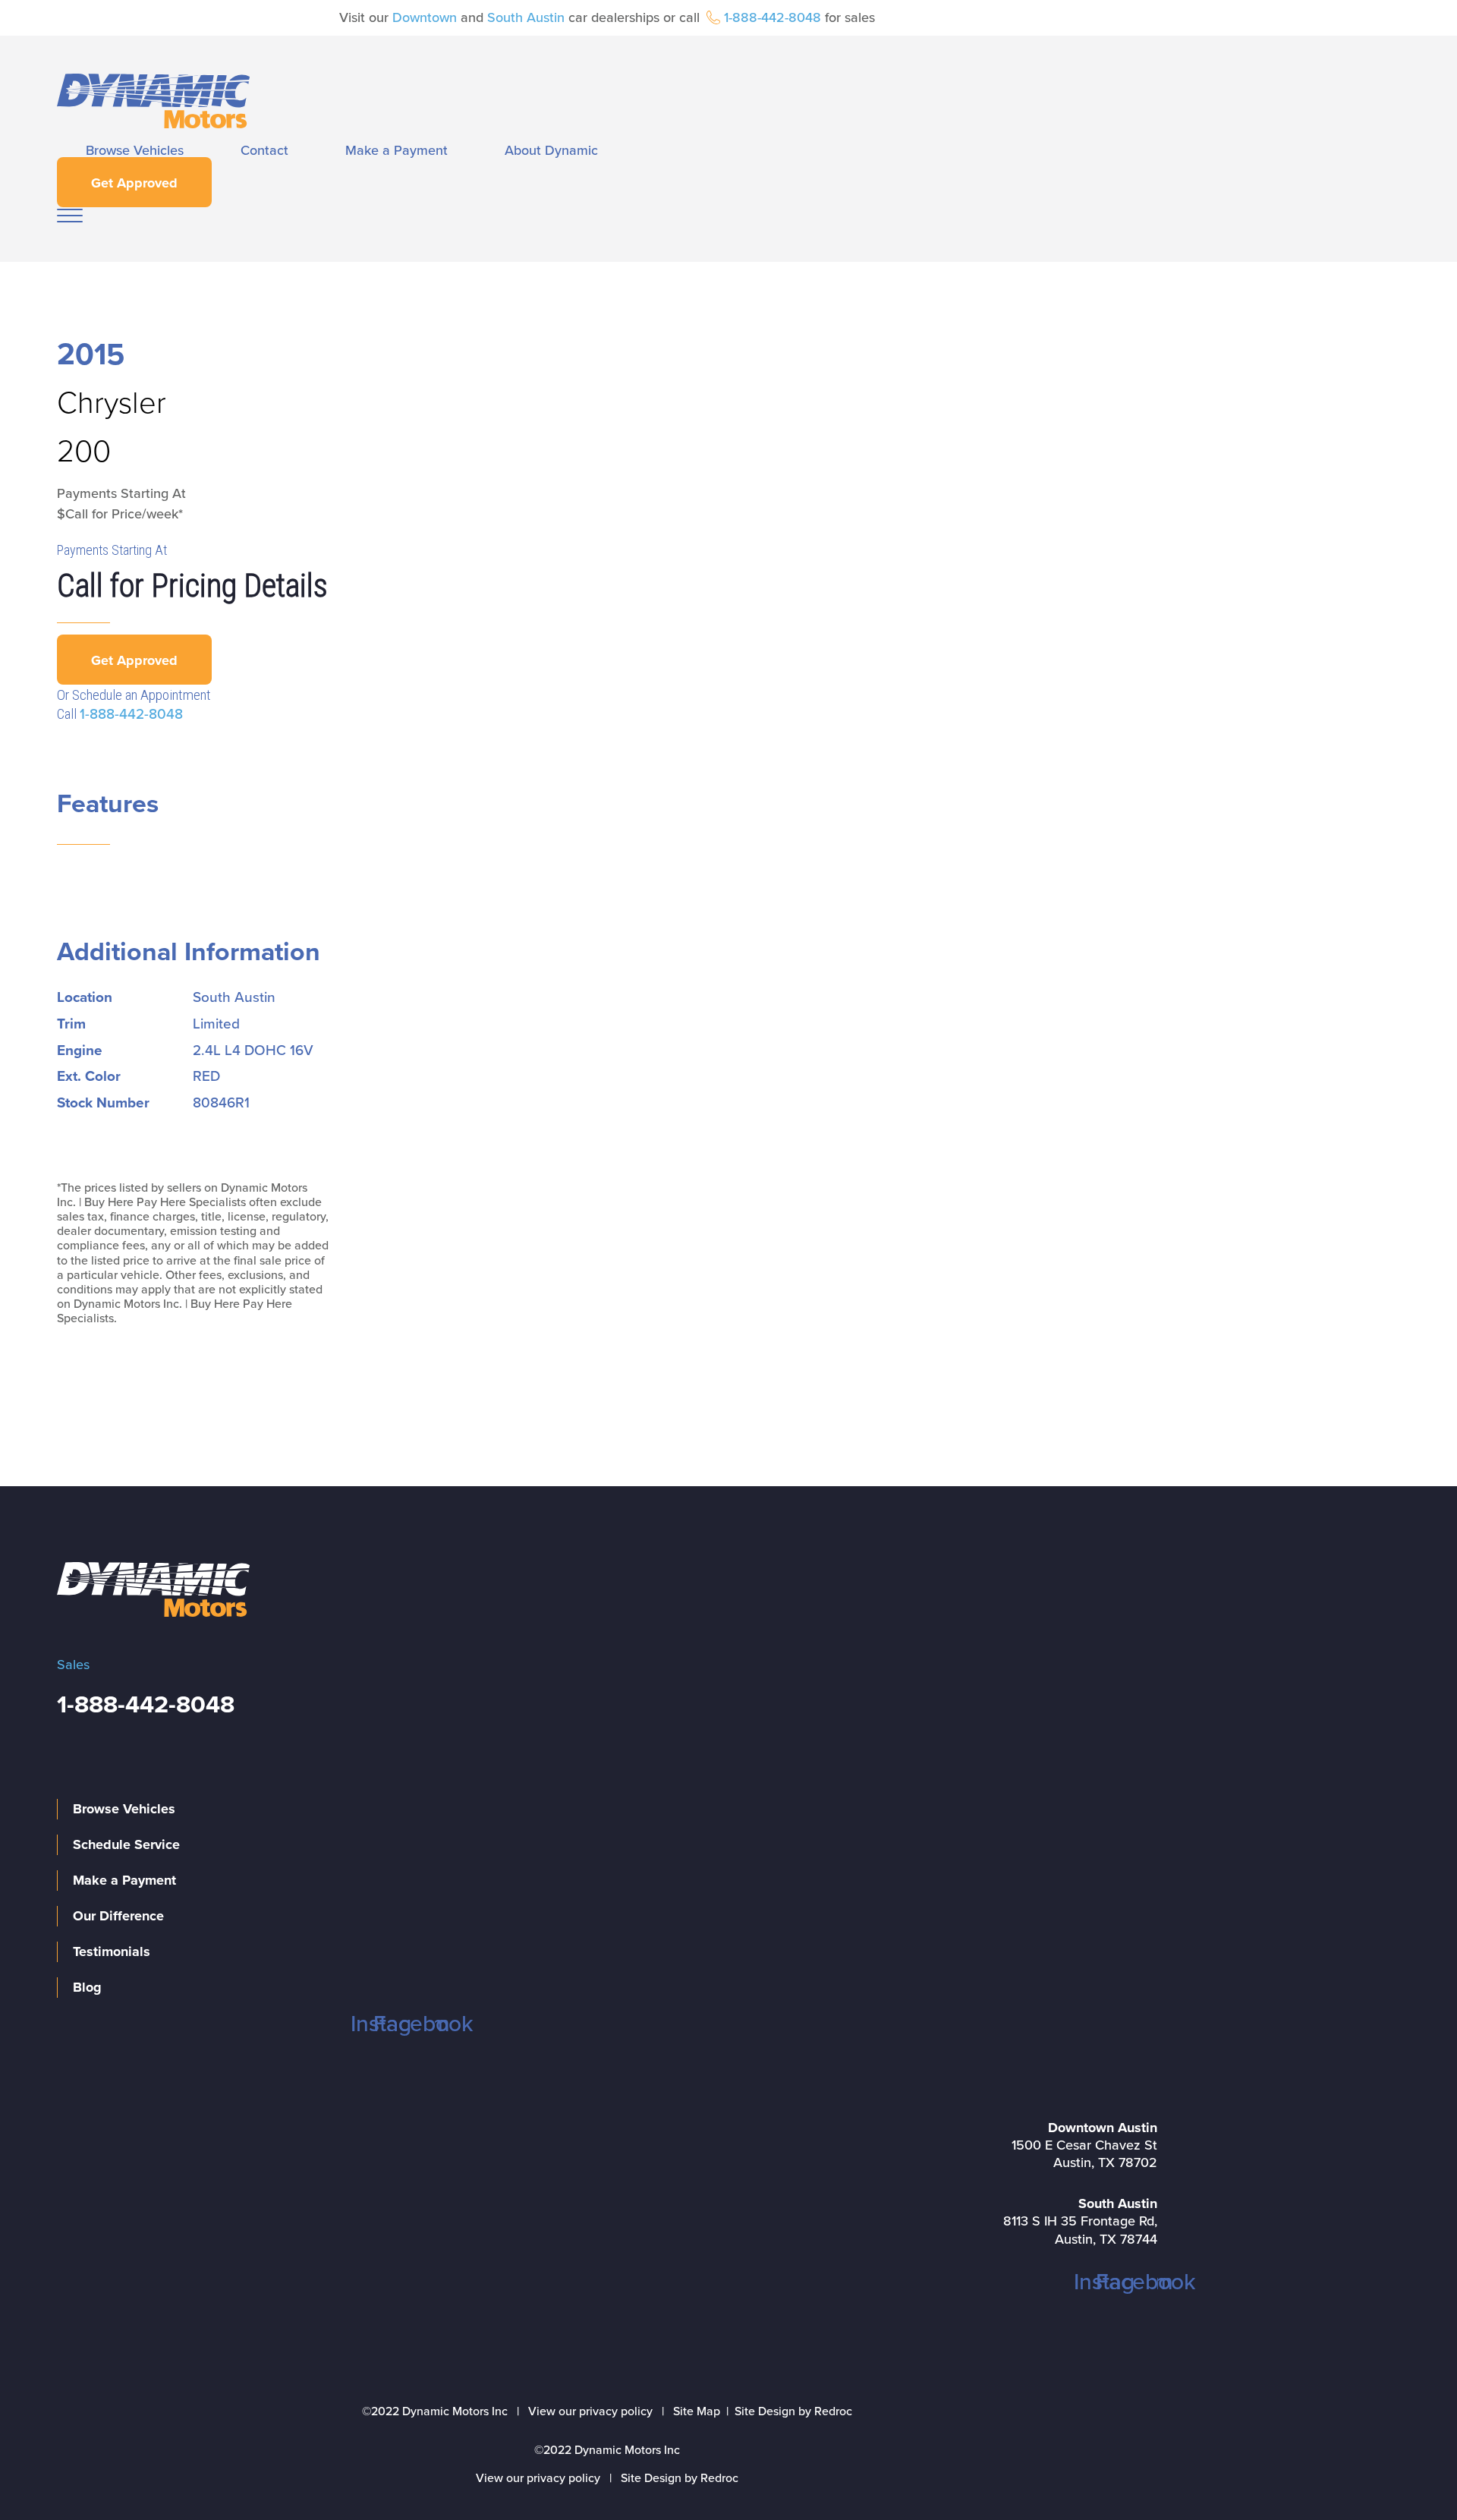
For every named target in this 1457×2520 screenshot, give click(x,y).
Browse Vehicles (135, 150)
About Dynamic (551, 150)
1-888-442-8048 (773, 17)
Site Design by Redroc (793, 2411)
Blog (87, 1987)
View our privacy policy (590, 2411)
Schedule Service (126, 1844)
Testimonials (112, 1951)
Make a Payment (397, 150)
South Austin (526, 17)
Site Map (697, 2411)
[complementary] (1411, 2474)
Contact (264, 150)
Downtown (425, 17)
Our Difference (118, 1916)
